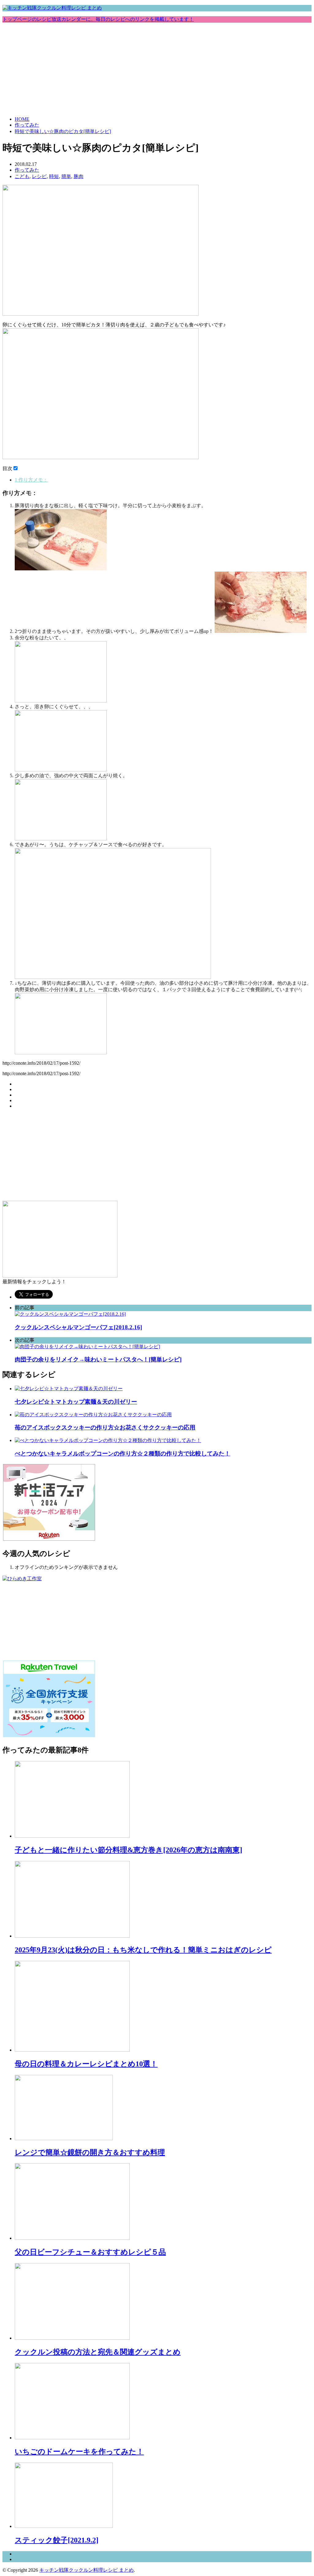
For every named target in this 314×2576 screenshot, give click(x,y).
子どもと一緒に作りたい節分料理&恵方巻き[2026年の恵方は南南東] (128, 1850)
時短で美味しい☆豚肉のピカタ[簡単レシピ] (63, 131)
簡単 (66, 176)
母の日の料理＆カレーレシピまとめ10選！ (86, 2064)
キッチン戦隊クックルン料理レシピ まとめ (86, 2570)
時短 (54, 176)
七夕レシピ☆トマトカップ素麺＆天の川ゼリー (76, 1402)
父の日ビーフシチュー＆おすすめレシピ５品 (90, 2252)
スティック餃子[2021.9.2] (57, 2540)
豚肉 (78, 176)
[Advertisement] (157, 69)
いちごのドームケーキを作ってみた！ (79, 2452)
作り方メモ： (31, 480)
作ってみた (27, 125)
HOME (22, 119)
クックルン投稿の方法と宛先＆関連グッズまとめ (98, 2352)
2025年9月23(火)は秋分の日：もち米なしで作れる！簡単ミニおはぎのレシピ (143, 1950)
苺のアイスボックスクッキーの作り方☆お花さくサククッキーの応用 (105, 1427)
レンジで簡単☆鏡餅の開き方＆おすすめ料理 (90, 2152)
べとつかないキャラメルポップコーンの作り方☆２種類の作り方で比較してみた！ (123, 1454)
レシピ (39, 176)
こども (22, 176)
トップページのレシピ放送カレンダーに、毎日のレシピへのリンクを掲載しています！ (98, 19)
